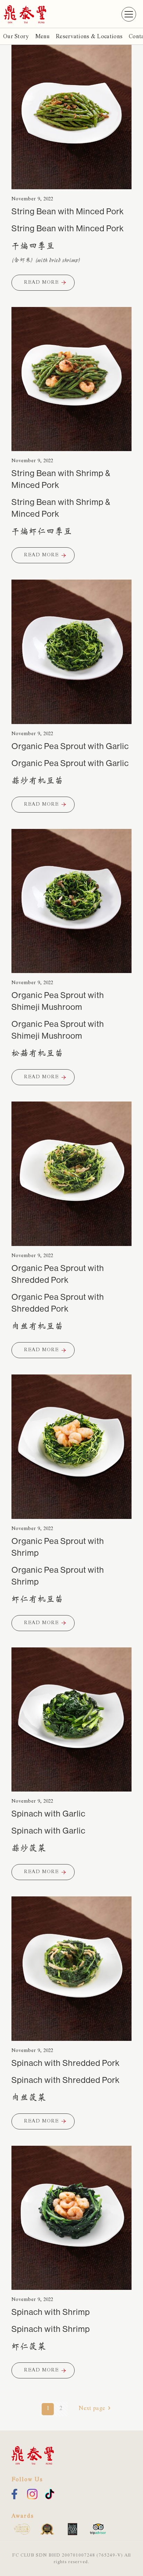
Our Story (16, 37)
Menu (42, 37)
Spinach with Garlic (48, 1814)
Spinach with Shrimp (51, 2312)
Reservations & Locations (89, 37)
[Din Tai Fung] (25, 14)
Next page (92, 2409)
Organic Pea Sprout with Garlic (70, 746)
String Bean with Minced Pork (68, 211)
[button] (129, 14)
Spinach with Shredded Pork (66, 2063)
